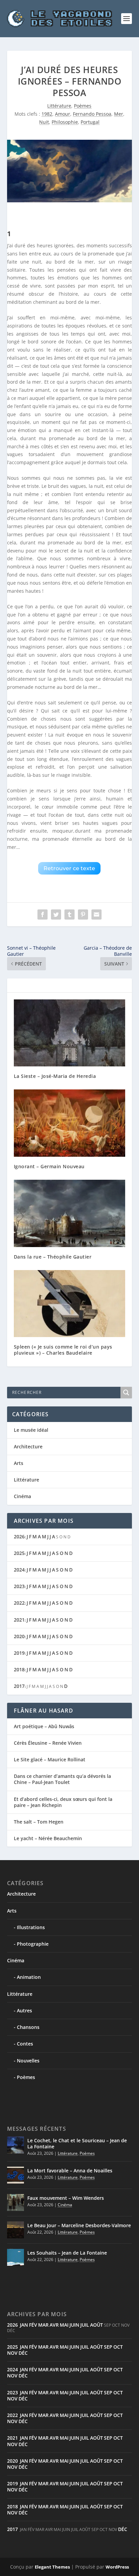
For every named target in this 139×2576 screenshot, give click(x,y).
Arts (19, 1463)
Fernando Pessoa (92, 114)
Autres (24, 2010)
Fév (33, 2325)
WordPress (117, 2567)
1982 (47, 114)
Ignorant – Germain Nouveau (49, 1166)
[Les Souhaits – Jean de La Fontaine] (16, 2257)
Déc (23, 2353)
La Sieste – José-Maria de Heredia (55, 1076)
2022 (19, 1603)
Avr (54, 2325)
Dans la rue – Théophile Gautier (53, 1257)
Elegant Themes (52, 2567)
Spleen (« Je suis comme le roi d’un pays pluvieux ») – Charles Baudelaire (63, 1350)
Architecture (28, 1447)
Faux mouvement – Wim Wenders (66, 2198)
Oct (118, 2347)
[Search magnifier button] (126, 1393)
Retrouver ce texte (69, 868)
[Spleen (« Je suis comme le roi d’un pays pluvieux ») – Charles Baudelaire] (70, 1304)
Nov (12, 2353)
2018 (19, 1669)
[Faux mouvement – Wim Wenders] (16, 2202)
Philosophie (65, 122)
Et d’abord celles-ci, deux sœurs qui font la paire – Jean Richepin (63, 1802)
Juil (85, 2325)
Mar (43, 2325)
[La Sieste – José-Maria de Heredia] (70, 1033)
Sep (108, 2347)
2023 (19, 1586)
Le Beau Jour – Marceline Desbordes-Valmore (79, 2225)
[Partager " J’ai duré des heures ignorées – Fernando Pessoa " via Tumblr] (69, 914)
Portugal (90, 122)
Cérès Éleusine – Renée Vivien (48, 1743)
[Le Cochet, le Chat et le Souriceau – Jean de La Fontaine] (16, 2145)
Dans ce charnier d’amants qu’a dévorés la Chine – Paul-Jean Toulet (62, 1779)
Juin (74, 2325)
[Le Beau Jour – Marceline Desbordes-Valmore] (16, 2230)
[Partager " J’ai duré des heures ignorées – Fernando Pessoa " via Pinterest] (83, 914)
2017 (19, 1686)
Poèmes (83, 106)
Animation (29, 1977)
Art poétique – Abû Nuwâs (44, 1726)
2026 (19, 1536)
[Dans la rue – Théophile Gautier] (70, 1213)
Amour (63, 114)
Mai (64, 2325)
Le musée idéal (31, 1430)
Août (96, 2325)
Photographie (33, 1944)
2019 (19, 1653)
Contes (25, 2044)
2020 (19, 1636)
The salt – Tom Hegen (39, 1822)
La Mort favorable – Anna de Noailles (70, 2171)
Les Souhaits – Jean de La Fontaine (67, 2253)
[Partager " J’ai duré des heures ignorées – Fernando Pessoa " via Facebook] (43, 914)
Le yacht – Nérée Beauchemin (48, 1838)
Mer (119, 114)
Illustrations (31, 1927)
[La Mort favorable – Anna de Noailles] (16, 2175)
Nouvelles (28, 2061)
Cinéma (22, 1496)
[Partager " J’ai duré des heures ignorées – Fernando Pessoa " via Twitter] (56, 914)
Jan (24, 2325)
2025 (19, 1553)
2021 (19, 1620)
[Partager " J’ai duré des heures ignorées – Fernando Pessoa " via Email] (96, 914)
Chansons (28, 2027)
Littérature (59, 106)
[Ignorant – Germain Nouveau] (70, 1123)
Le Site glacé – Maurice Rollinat (50, 1759)
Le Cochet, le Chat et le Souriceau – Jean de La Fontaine (77, 2143)
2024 (19, 1570)
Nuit (44, 122)
